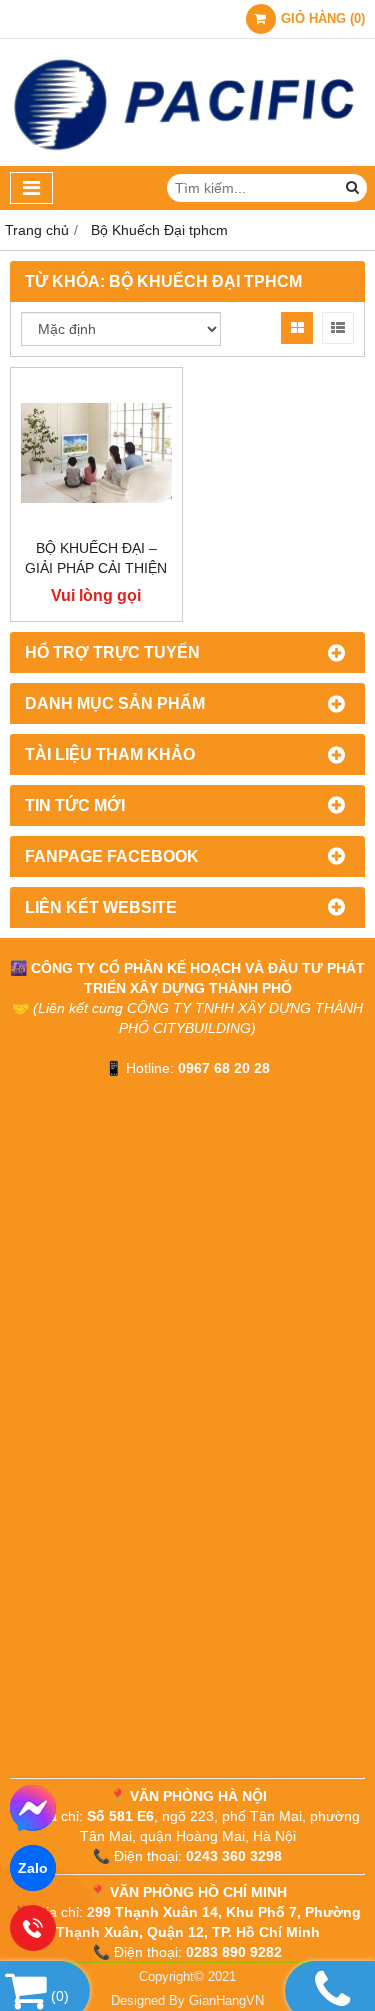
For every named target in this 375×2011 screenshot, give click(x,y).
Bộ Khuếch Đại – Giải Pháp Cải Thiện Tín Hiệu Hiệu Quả (96, 568)
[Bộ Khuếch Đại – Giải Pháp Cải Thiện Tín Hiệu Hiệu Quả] (96, 453)
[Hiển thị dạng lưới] (297, 328)
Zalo (33, 1868)
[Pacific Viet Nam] (187, 161)
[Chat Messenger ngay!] (33, 1808)
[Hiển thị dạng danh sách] (338, 328)
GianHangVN (226, 2001)
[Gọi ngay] (33, 1928)
